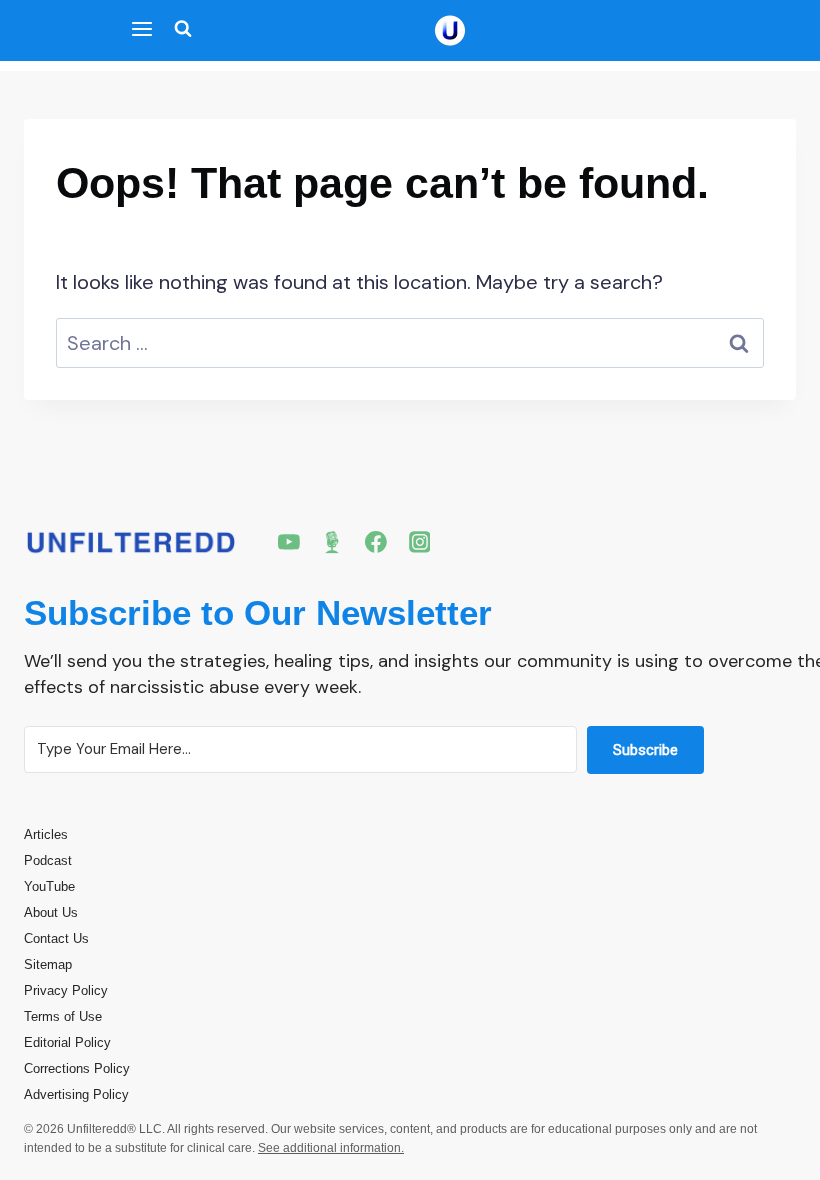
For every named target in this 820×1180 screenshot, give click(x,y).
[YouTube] (289, 542)
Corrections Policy (77, 1068)
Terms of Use (63, 1016)
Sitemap (48, 964)
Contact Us (56, 938)
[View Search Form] (178, 30)
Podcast (48, 860)
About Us (51, 912)
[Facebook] (376, 542)
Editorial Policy (67, 1042)
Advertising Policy (76, 1094)
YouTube (49, 886)
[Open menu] (142, 30)
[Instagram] (420, 542)
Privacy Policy (66, 990)
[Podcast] (333, 542)
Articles (46, 834)
